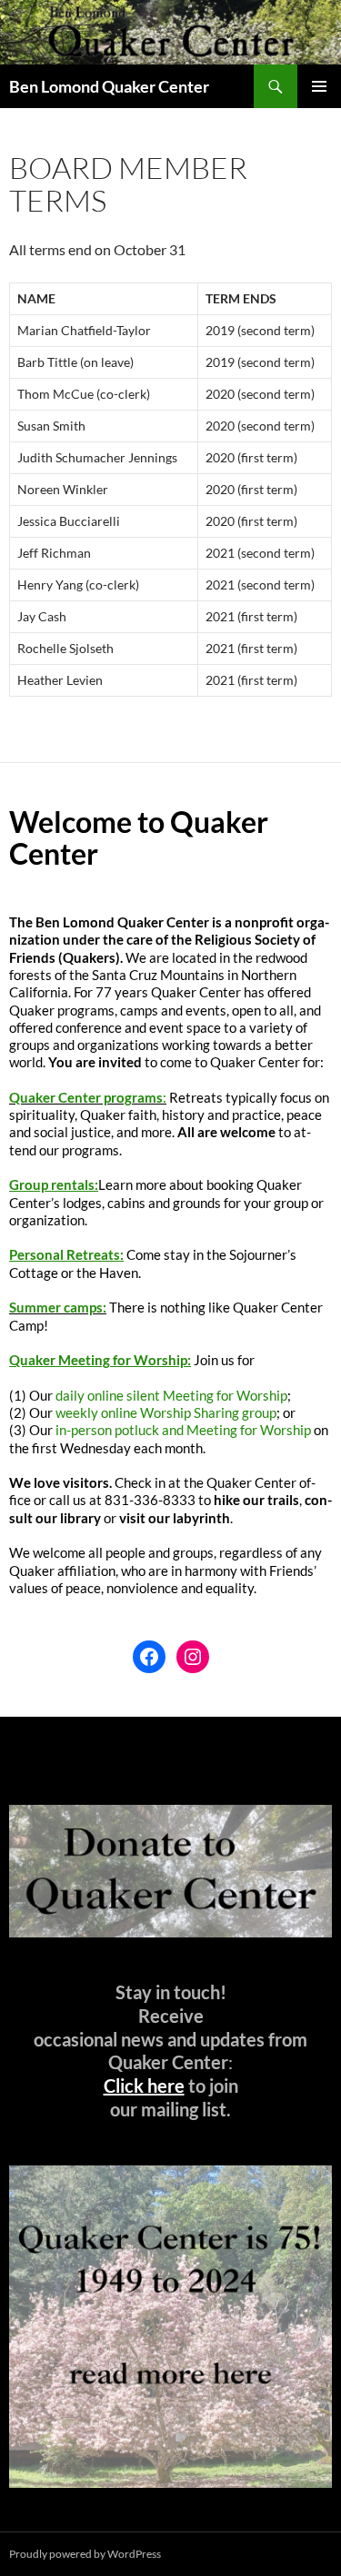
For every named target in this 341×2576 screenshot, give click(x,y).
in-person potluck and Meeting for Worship (183, 1430)
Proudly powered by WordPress (85, 2554)
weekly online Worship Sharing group (166, 1412)
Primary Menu (319, 86)
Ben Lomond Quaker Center (109, 86)
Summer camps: (58, 1307)
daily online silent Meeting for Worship (171, 1395)
